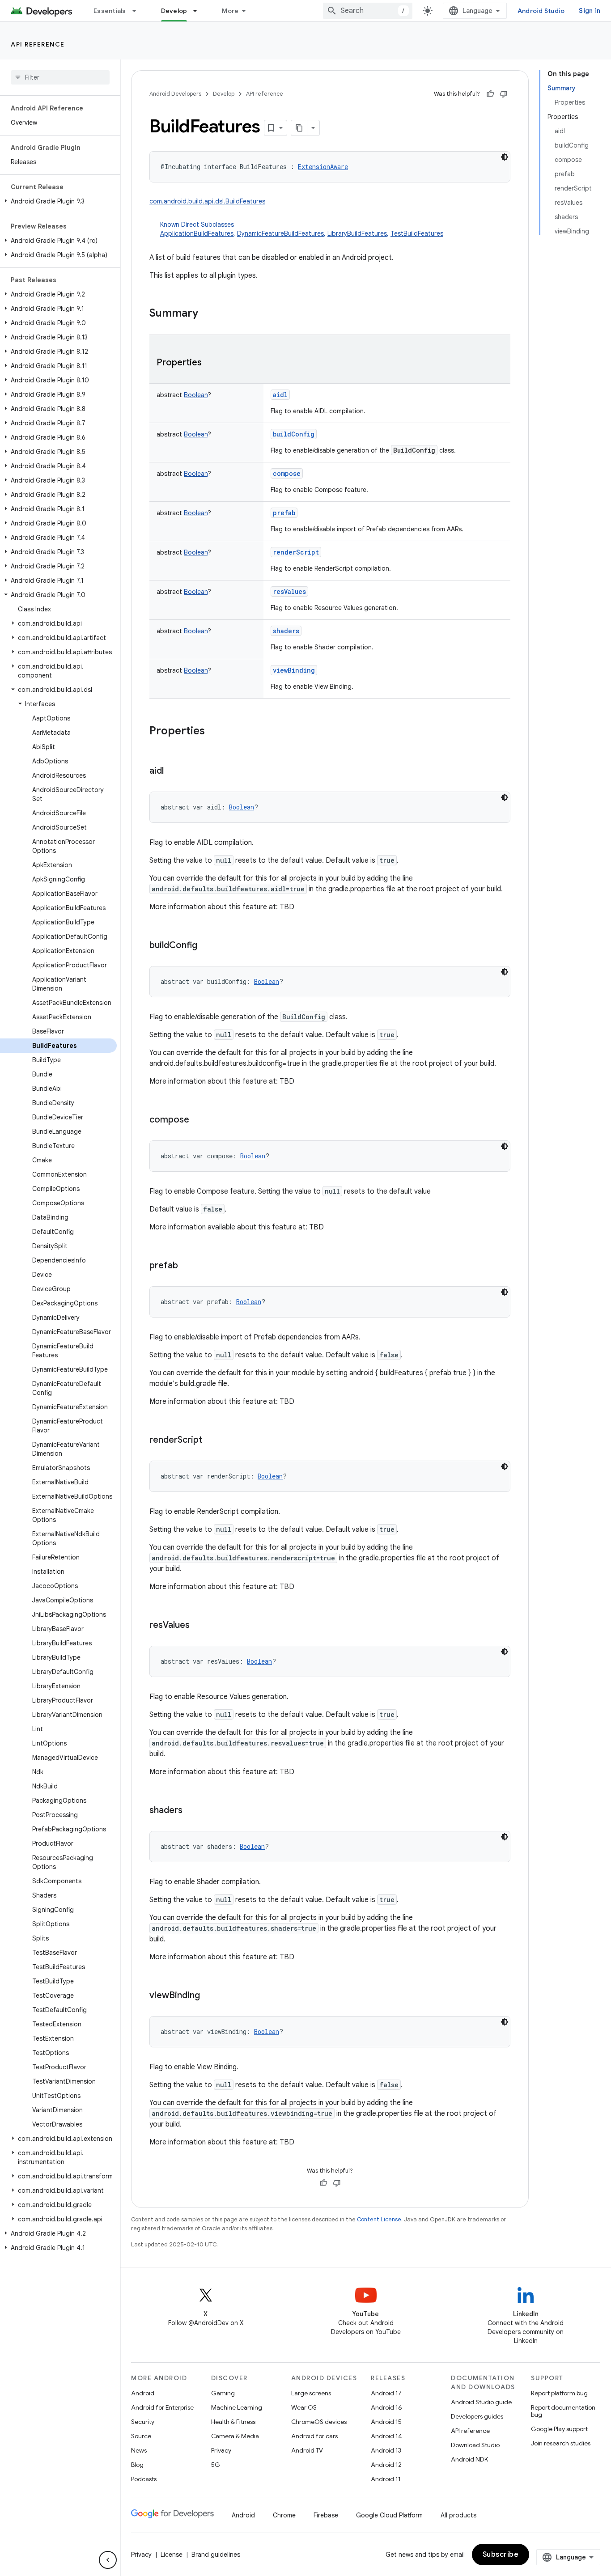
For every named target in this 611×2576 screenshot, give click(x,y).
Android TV (307, 2450)
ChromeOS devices (319, 2422)
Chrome (284, 2515)
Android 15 (386, 2422)
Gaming (223, 2393)
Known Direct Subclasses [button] (302, 229)
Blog (137, 2465)
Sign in (590, 11)
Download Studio (475, 2445)
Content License (379, 2219)
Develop (174, 11)
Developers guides (477, 2416)
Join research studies (561, 2443)
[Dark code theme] (505, 157)
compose (287, 473)
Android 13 (386, 2450)
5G (216, 2465)
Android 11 (386, 2479)
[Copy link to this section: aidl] (173, 771)
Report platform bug (559, 2393)
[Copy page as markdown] (299, 128)
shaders (286, 631)
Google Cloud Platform (389, 2515)
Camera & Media (235, 2436)
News (139, 2450)
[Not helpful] (504, 94)
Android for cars (314, 2436)
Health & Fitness (233, 2422)
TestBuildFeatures (417, 233)
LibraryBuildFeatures (357, 233)
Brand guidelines (216, 2555)
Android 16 (386, 2407)
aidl (280, 395)
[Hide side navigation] (108, 2560)
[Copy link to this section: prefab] (187, 1266)
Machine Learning (237, 2407)
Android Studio (541, 11)
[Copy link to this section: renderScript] (211, 1441)
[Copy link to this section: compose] (198, 1120)
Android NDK (469, 2459)
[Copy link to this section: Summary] (207, 314)
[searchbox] (60, 77)
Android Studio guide (481, 2402)
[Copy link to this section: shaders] (191, 1811)
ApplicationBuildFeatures (197, 233)
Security (143, 2422)
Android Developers (175, 94)
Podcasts (144, 2479)
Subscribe (501, 2555)
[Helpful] (490, 94)
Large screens (311, 2393)
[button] (58, 201)
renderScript (296, 552)
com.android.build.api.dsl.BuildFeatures (207, 201)
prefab (284, 513)
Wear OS (304, 2407)
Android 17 (386, 2393)
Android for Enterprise (162, 2407)
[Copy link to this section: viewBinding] (209, 1996)
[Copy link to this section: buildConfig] (206, 946)
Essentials (110, 11)
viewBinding (294, 670)
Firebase (326, 2515)
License (172, 2555)
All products (458, 2515)
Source (141, 2436)
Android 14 (386, 2436)
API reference (38, 44)
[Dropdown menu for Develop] (199, 11)
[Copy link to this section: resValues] (199, 1626)
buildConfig (294, 434)
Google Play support (559, 2429)
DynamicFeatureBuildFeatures (280, 233)
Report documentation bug (563, 2411)
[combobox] (368, 11)
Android (143, 2393)
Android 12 (386, 2465)
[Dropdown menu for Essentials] (138, 11)
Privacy (221, 2450)
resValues (289, 591)
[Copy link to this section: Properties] (211, 363)
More (230, 11)
